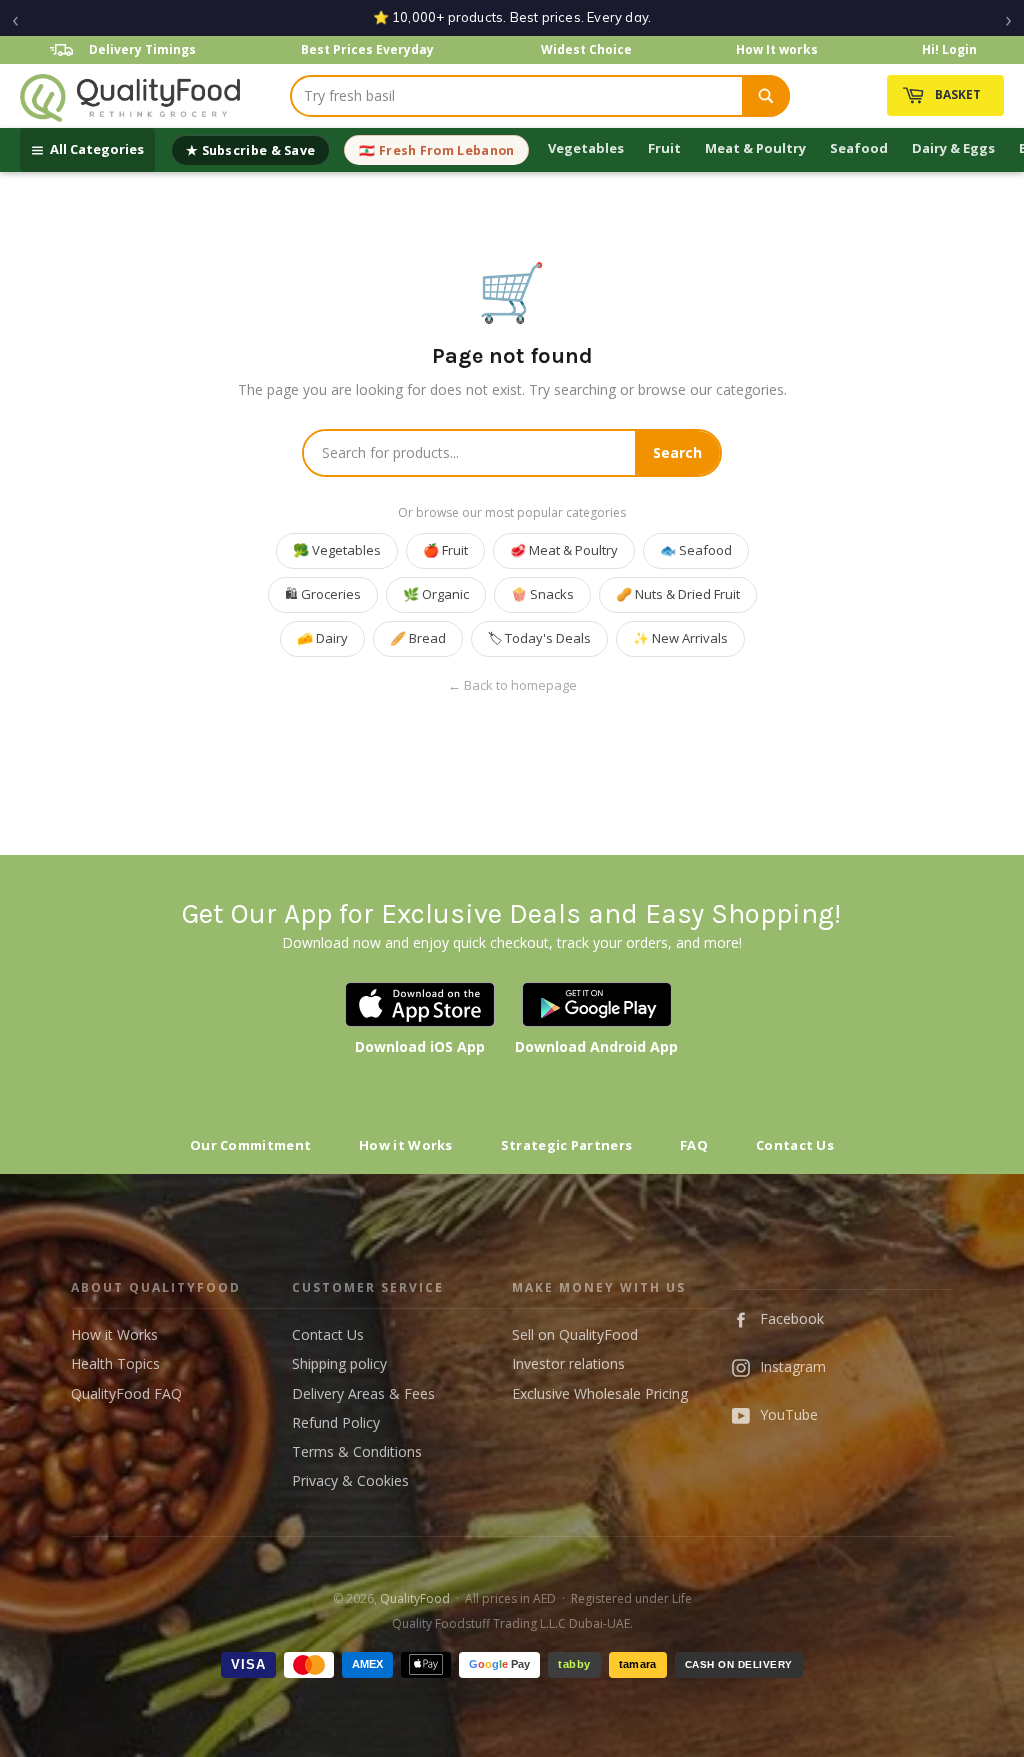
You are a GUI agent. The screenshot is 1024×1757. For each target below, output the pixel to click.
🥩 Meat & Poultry (564, 550)
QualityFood (415, 1598)
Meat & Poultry (755, 148)
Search (677, 452)
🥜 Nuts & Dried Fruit (678, 594)
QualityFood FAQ (126, 1393)
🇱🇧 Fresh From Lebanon (436, 150)
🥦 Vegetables (337, 550)
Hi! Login (949, 49)
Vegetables (586, 148)
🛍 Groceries (323, 594)
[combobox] (517, 96)
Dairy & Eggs (953, 148)
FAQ (694, 1145)
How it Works (406, 1145)
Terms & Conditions (357, 1451)
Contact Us (795, 1145)
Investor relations (568, 1363)
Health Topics (115, 1363)
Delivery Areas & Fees (363, 1393)
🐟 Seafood (696, 550)
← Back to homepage (512, 685)
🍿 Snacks (542, 594)
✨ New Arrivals (680, 638)
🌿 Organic (436, 594)
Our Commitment (250, 1145)
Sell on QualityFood (575, 1334)
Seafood (859, 148)
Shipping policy (339, 1363)
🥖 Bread (418, 638)
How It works (777, 49)
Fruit (664, 148)
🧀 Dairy (322, 638)
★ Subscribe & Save (250, 150)
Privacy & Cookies (350, 1480)
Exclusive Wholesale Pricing (600, 1393)
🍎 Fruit (445, 550)
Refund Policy (336, 1422)
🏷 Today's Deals (539, 638)
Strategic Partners (566, 1145)
